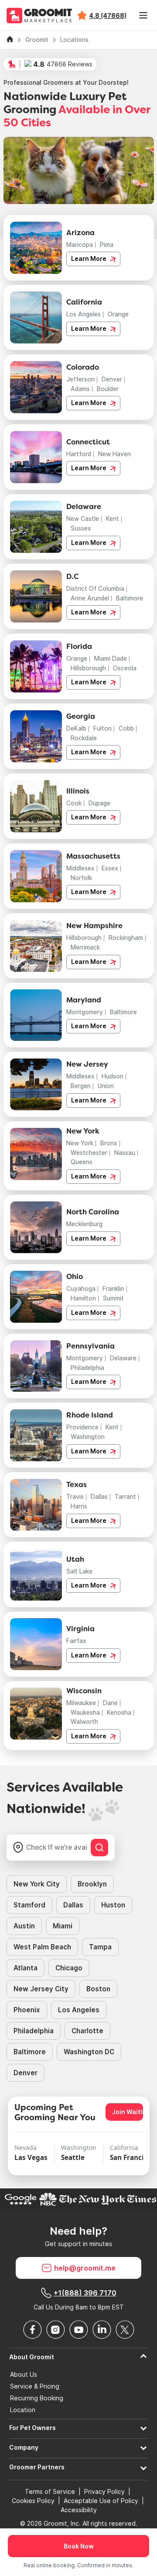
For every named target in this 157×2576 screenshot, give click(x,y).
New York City (37, 1884)
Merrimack (85, 947)
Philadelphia (87, 1368)
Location (23, 2410)
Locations (74, 40)
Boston (98, 1989)
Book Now (79, 2546)
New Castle (83, 519)
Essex (110, 868)
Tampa (100, 1947)
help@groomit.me (85, 2268)
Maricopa (80, 245)
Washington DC (89, 2052)
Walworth (84, 1722)
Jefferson (80, 379)
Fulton (102, 728)
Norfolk (81, 878)
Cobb (126, 728)
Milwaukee (81, 1703)
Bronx (109, 1143)
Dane (110, 1703)
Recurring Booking (37, 2398)
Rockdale (84, 738)
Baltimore (130, 598)
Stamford (29, 1905)
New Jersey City (41, 1989)
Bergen (81, 1086)
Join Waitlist (128, 2112)
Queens (82, 1162)
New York (80, 1143)
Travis (75, 1497)
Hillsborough (88, 668)
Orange (118, 314)
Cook (74, 803)
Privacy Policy (104, 2491)
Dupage (99, 803)
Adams (80, 389)
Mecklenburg (84, 1224)
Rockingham (126, 938)
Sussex (81, 528)
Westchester (89, 1153)
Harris (79, 1506)
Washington (88, 1437)
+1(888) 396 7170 (85, 2293)
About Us (24, 2375)
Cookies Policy (33, 2501)
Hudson (113, 1076)
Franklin (113, 1289)
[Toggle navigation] (143, 15)
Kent (113, 519)
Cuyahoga (81, 1289)
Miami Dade (111, 659)
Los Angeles (84, 314)
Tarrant (125, 1497)
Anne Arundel (90, 598)
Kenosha (119, 1713)
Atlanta (26, 1968)
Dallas (99, 1497)
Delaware (123, 1358)
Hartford (79, 454)
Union (106, 1086)
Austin (24, 1926)
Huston (113, 1905)
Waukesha (85, 1713)
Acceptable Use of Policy (101, 2501)
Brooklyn (92, 1884)
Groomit (37, 40)
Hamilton (83, 1298)
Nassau (125, 1153)
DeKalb (76, 728)
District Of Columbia (95, 589)
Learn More (89, 259)
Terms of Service (50, 2491)
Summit (113, 1298)
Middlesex (80, 868)
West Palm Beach (42, 1947)
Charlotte (87, 2031)
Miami (63, 1926)
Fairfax (76, 1641)
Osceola (125, 668)
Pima (107, 245)
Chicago (69, 1968)
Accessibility (79, 2510)
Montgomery (85, 1012)
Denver (112, 379)
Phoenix (27, 2010)
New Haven (114, 454)
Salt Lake (79, 1571)
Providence (82, 1427)
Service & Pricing (35, 2386)
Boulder (108, 389)
